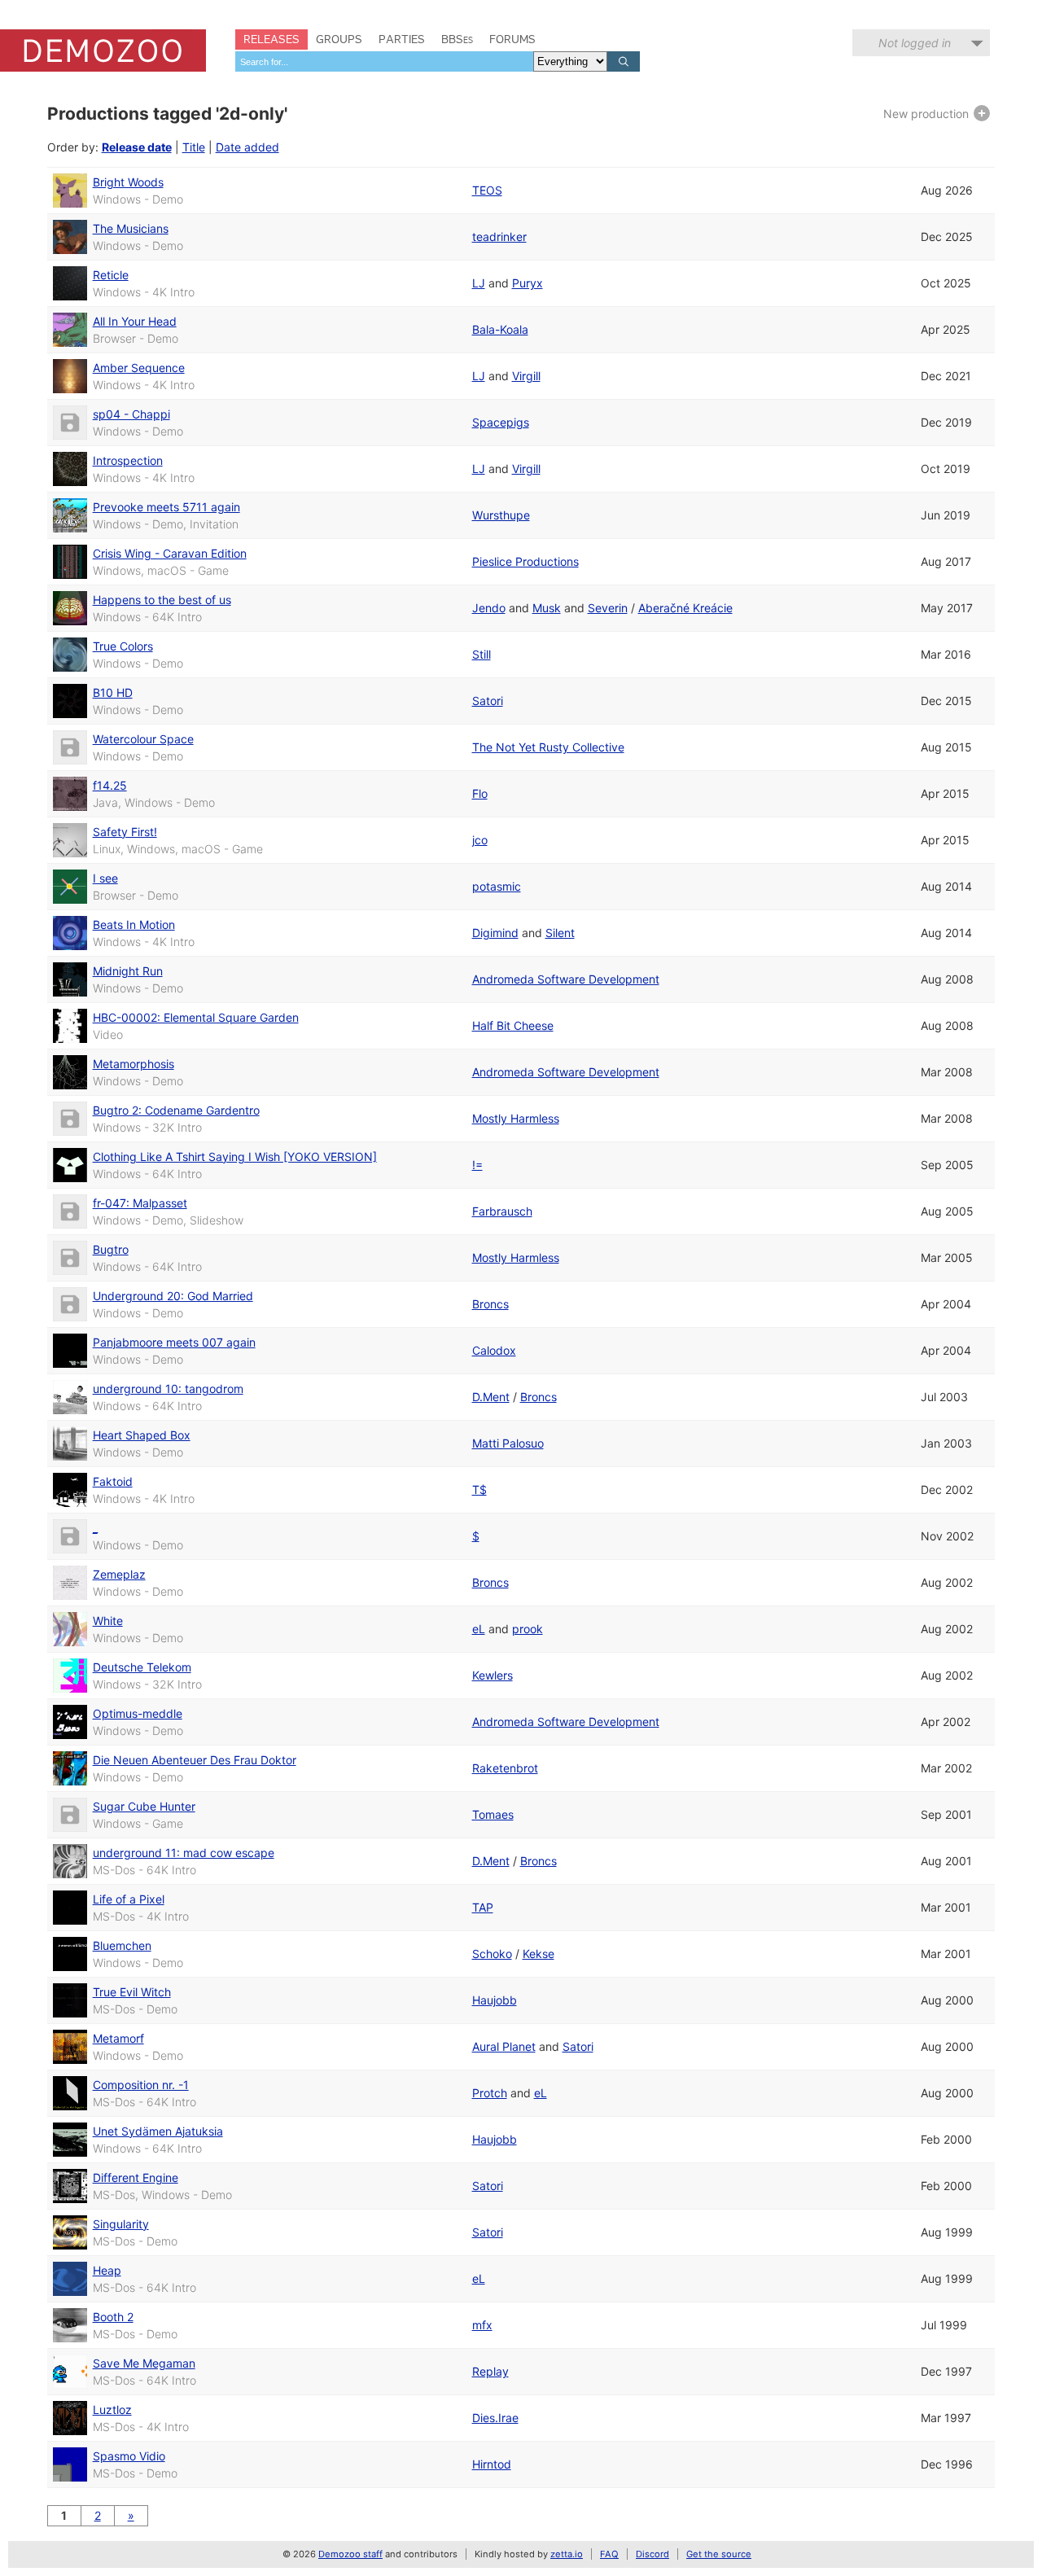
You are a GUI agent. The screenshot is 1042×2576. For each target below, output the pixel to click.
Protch (490, 2093)
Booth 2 (113, 2317)
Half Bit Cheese (513, 1025)
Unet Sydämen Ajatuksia (158, 2131)
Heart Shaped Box (142, 1435)
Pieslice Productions (525, 561)
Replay (490, 2371)
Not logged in (915, 43)
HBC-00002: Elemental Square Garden (196, 1017)
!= (477, 1165)
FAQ (609, 2554)
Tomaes (493, 1814)
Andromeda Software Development (566, 979)
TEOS (487, 190)
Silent (560, 933)
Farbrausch (502, 1211)
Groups (339, 39)
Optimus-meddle (138, 1713)
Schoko (492, 1954)
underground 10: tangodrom (168, 1389)
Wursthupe (501, 515)
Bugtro (111, 1249)
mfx (482, 2325)
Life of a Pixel (129, 1899)
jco (480, 840)
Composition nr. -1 (141, 2085)
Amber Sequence (139, 368)
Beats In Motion (134, 924)
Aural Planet (504, 2046)
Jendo (489, 608)
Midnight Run (128, 971)
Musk (547, 608)
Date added (247, 147)
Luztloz (112, 2410)
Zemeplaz (119, 1574)
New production (928, 114)
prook (528, 1629)
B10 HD (113, 692)
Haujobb (495, 2000)
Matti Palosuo (508, 1443)
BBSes (457, 39)
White (108, 1621)
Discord (652, 2554)
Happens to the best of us (162, 600)
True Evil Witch (132, 1992)
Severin (608, 608)
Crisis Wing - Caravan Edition (170, 553)
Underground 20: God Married (173, 1296)
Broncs (490, 1304)
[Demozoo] (103, 50)
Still (482, 654)
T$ (479, 1490)
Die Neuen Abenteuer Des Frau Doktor (195, 1760)
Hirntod (492, 2464)
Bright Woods (128, 182)
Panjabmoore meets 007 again (174, 1342)
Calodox (494, 1350)
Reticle (111, 275)
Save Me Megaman (144, 2363)
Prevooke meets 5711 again (166, 507)
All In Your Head (135, 321)
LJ (479, 283)
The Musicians (131, 228)
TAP (483, 1907)
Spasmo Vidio (129, 2456)
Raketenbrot (505, 1768)
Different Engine (136, 2177)
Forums (512, 39)
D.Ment (491, 1397)
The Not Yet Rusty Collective (548, 747)
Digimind (495, 933)
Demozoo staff (350, 2554)
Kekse (539, 1954)
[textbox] (384, 61)
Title (194, 147)
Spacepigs (501, 422)
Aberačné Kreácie (685, 608)
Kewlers (493, 1675)
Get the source (719, 2554)
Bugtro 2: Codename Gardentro (176, 1110)
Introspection (128, 460)
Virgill (526, 376)
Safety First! (125, 832)
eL (479, 1629)
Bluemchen (122, 1945)
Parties (402, 39)
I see (105, 878)
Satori (488, 701)
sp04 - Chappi (131, 414)
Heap (107, 2270)
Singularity (121, 2224)
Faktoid (113, 1481)
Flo (480, 793)
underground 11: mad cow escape (184, 1853)
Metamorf (118, 2038)
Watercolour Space (143, 739)
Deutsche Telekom (142, 1667)
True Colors (123, 646)
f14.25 (110, 785)
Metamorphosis (134, 1064)
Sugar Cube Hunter (144, 1806)
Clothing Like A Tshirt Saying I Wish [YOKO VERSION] (235, 1157)
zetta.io (567, 2554)
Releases (271, 39)
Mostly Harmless (516, 1118)
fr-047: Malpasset (140, 1203)
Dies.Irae (495, 2418)
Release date (137, 147)
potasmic (497, 886)
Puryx (528, 283)
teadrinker (499, 237)
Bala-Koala (500, 329)
